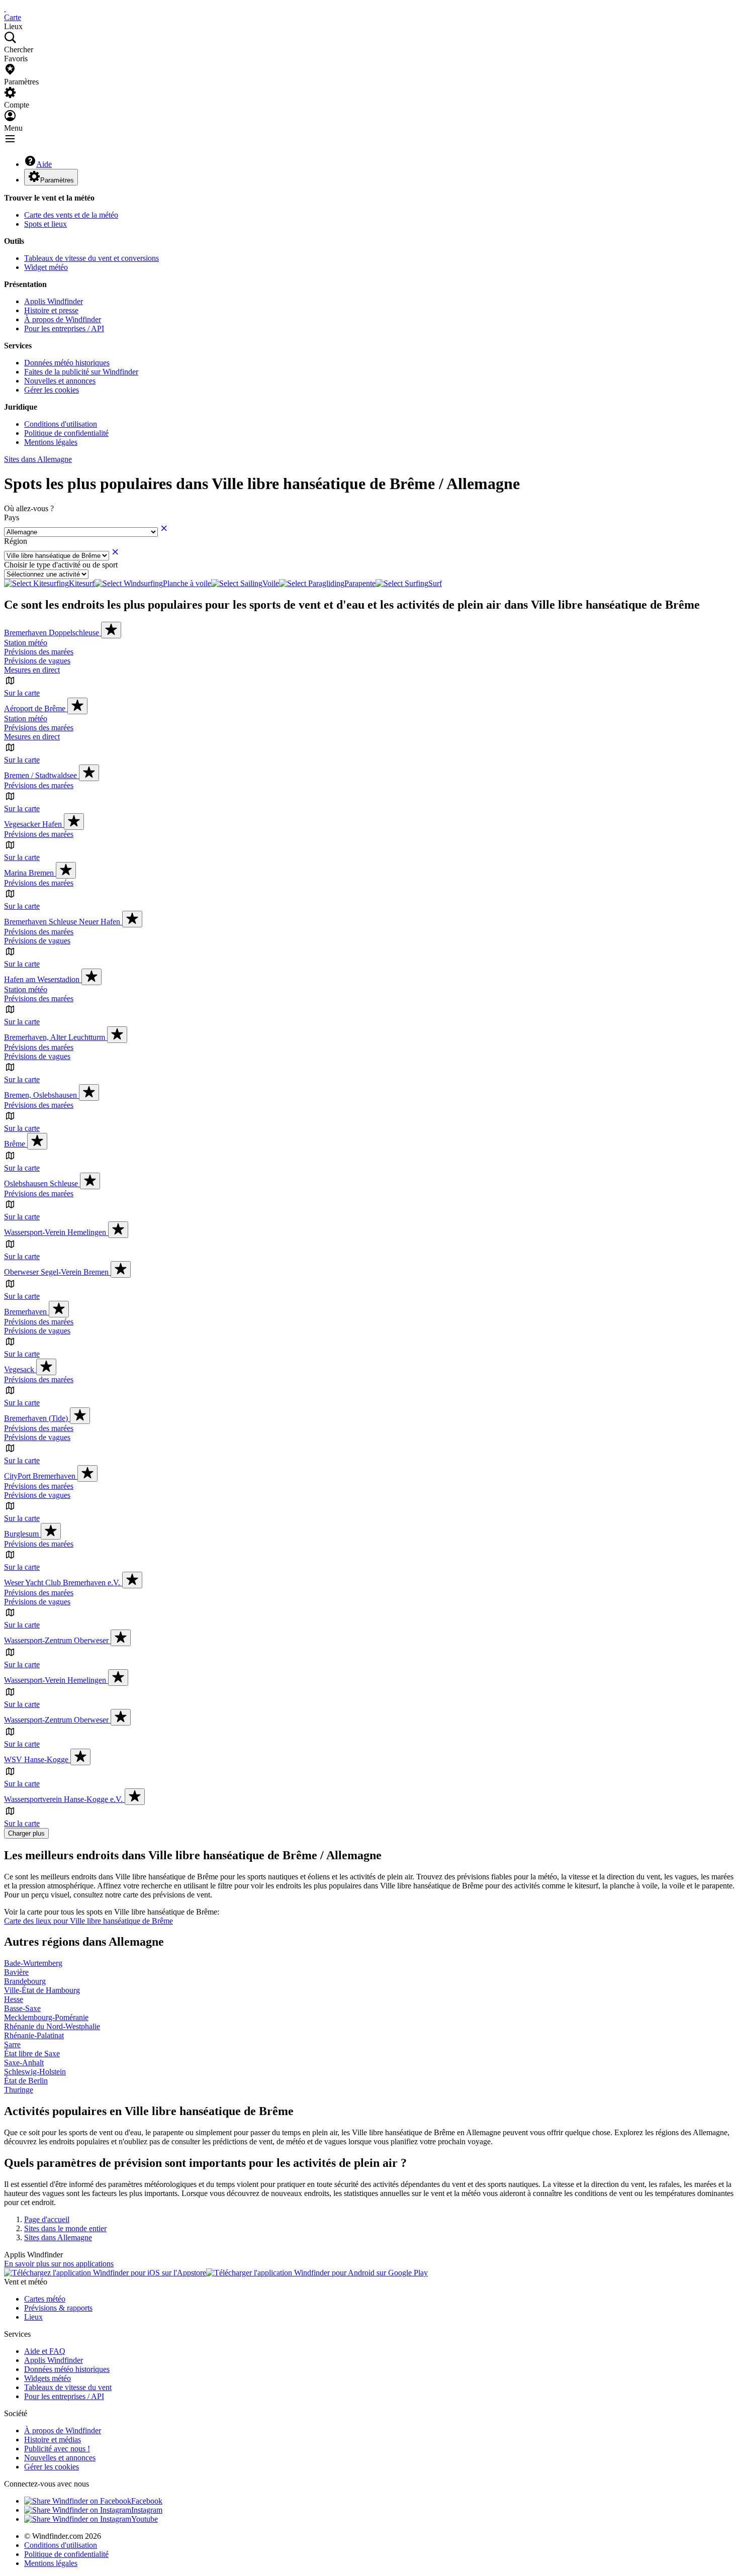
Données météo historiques (67, 363)
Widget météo (46, 267)
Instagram (147, 2510)
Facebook (147, 2501)
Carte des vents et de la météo (71, 215)
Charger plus (26, 1833)
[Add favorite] (111, 630)
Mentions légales (51, 442)
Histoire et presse (51, 310)
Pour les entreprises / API (64, 328)
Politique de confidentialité (66, 433)
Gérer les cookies (52, 390)
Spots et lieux (45, 224)
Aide (44, 164)
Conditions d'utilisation (61, 424)
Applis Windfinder (54, 301)
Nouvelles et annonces (60, 381)
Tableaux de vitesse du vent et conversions (91, 258)
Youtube (145, 2519)
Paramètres (57, 180)
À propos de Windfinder (63, 319)
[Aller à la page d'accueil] (5, 8)
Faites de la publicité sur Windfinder (81, 372)
